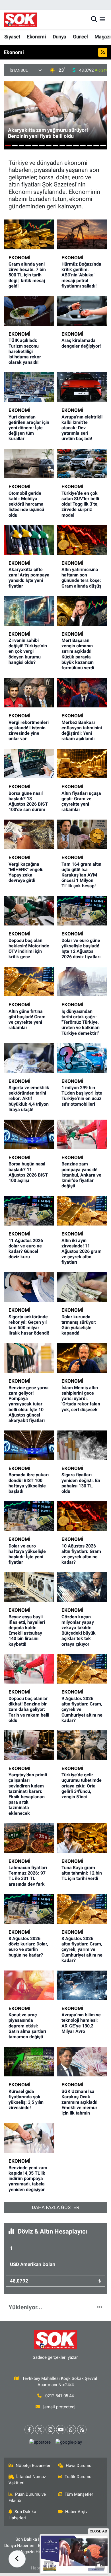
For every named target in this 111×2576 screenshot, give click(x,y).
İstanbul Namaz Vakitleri (27, 2480)
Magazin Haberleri (36, 2552)
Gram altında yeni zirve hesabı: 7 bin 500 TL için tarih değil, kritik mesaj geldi (27, 275)
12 (83, 146)
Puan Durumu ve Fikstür (27, 2497)
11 (76, 146)
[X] (40, 2430)
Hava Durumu (79, 2466)
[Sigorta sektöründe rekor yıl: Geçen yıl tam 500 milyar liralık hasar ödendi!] (29, 1287)
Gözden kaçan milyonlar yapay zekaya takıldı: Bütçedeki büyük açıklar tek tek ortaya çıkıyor (79, 1630)
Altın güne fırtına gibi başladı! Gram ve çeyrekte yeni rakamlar (27, 1020)
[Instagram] (50, 2430)
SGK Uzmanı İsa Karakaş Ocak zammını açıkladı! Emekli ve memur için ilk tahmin (79, 2102)
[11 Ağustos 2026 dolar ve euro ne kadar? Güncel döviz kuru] (29, 1211)
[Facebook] (29, 2430)
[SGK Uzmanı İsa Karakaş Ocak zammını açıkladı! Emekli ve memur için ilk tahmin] (82, 2062)
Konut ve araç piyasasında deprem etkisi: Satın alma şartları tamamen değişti (27, 2026)
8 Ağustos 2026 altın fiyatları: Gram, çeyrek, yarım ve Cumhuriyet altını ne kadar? (82, 1949)
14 (96, 146)
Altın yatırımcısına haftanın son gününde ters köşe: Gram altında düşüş (81, 578)
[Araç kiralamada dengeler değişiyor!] (82, 311)
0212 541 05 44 (59, 2396)
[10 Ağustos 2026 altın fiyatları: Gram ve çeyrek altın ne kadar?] (82, 1516)
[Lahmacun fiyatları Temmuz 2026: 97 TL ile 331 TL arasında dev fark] (29, 1838)
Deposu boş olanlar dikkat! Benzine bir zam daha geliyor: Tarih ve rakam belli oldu (29, 1709)
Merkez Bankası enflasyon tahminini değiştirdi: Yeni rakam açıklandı (82, 731)
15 (103, 146)
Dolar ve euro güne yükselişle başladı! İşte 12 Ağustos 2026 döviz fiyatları (81, 949)
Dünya (59, 37)
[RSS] (82, 2430)
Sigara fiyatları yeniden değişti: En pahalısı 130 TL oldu (81, 1483)
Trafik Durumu (78, 2477)
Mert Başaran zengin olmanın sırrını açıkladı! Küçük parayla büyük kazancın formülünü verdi (78, 654)
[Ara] (94, 19)
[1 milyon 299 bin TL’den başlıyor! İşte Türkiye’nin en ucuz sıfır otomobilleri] (82, 1058)
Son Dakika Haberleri (22, 2515)
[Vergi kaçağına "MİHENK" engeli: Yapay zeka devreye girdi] (29, 834)
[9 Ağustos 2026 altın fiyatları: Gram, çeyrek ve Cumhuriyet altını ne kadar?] (82, 1669)
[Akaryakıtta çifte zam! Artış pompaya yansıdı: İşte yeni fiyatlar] (29, 540)
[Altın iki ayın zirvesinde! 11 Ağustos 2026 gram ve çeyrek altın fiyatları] (82, 1211)
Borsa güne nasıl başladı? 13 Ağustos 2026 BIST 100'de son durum (28, 801)
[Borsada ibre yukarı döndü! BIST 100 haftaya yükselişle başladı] (29, 1445)
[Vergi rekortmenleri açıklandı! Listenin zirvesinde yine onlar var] (29, 693)
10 (69, 146)
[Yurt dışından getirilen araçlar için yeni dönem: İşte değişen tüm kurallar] (29, 387)
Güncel (80, 37)
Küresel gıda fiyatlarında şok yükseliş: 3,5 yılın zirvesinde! (26, 2100)
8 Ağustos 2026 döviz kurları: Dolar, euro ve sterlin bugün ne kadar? (28, 1947)
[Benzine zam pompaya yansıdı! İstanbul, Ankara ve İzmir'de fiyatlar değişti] (82, 1134)
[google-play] (69, 2443)
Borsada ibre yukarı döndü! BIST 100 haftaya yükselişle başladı (29, 1483)
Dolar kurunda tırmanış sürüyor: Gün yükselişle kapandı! (79, 1325)
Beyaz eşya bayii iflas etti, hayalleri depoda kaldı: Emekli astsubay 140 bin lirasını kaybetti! (27, 1630)
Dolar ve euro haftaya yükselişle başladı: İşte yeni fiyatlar (27, 1554)
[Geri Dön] (17, 2559)
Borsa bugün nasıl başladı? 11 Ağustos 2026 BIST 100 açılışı (28, 1172)
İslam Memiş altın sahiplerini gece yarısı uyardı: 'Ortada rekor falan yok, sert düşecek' (81, 1399)
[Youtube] (61, 2430)
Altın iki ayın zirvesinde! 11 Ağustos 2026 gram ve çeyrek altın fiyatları (82, 1251)
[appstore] (40, 2443)
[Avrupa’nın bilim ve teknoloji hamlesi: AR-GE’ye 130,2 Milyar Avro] (82, 1985)
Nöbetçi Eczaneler (33, 2466)
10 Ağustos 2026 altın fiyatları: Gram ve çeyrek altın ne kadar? (81, 1554)
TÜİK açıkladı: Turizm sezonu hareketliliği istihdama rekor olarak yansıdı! (25, 351)
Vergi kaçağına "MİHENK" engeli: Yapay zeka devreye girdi (26, 872)
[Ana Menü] (102, 19)
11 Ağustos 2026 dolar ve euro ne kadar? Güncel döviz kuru (26, 1249)
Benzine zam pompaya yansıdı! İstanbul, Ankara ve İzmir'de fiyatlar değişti (81, 1175)
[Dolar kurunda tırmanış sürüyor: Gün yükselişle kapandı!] (82, 1287)
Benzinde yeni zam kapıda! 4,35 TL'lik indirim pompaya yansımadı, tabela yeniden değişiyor (28, 2179)
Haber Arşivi (77, 2512)
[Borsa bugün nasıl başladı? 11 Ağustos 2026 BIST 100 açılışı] (29, 1134)
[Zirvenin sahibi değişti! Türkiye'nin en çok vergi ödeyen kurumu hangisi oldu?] (29, 611)
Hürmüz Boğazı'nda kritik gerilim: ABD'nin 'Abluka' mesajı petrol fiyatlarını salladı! (81, 275)
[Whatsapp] (71, 2430)
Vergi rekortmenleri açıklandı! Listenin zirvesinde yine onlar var (29, 731)
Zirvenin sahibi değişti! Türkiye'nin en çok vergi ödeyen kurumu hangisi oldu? (28, 651)
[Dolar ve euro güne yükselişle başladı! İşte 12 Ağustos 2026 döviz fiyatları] (82, 911)
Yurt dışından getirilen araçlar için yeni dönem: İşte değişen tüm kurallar (29, 428)
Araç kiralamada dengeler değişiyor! (81, 343)
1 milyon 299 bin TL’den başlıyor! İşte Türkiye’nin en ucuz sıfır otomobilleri (82, 1096)
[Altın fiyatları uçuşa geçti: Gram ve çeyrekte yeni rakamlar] (82, 763)
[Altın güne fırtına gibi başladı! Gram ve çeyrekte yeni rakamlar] (29, 982)
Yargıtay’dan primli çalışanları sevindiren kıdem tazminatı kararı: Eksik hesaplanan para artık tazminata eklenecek (28, 1794)
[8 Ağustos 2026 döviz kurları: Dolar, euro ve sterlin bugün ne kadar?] (29, 1909)
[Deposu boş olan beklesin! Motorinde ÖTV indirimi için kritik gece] (29, 911)
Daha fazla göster (55, 2207)
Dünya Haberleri (19, 2546)
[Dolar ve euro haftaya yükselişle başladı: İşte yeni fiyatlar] (29, 1516)
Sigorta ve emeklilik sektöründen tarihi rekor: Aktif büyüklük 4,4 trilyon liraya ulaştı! (29, 1099)
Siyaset (12, 37)
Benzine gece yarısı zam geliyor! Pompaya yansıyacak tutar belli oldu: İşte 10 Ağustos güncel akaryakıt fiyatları (28, 1404)
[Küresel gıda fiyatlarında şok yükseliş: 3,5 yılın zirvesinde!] (29, 2062)
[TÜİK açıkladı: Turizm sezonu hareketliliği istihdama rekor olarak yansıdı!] (29, 311)
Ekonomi (36, 37)
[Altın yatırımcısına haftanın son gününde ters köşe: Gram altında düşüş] (82, 540)
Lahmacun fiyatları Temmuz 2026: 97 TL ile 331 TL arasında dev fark (28, 1876)
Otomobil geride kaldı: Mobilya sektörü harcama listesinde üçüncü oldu (26, 504)
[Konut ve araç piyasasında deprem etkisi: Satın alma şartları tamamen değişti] (29, 1985)
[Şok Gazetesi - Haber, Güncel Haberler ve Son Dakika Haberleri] (20, 20)
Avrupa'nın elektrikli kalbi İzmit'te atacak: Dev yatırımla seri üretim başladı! (82, 428)
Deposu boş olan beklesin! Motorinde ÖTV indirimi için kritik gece (29, 949)
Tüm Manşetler (79, 2494)
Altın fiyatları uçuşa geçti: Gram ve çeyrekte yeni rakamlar (81, 801)
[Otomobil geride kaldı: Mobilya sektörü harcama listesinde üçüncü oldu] (29, 463)
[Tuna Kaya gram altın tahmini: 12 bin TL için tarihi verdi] (82, 1838)
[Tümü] (100, 2307)
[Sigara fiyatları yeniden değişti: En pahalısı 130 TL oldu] (82, 1445)
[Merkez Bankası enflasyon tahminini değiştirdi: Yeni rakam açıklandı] (82, 693)
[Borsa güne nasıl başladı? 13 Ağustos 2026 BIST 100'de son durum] (29, 763)
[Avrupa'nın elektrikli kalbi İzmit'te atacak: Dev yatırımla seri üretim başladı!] (82, 387)
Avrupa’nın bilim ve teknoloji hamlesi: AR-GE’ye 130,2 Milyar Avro (81, 2023)
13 (90, 146)
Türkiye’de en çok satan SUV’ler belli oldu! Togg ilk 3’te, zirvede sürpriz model (80, 504)
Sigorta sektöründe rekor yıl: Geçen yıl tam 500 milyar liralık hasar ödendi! (29, 1325)
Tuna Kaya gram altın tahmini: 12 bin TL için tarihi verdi (82, 1873)
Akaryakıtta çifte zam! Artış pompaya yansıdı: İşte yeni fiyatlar (29, 578)
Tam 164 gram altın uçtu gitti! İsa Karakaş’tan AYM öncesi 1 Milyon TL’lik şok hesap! (81, 875)
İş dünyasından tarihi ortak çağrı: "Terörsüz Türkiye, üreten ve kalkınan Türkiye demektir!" (81, 1022)
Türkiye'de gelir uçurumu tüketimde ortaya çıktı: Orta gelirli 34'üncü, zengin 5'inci (82, 1786)
